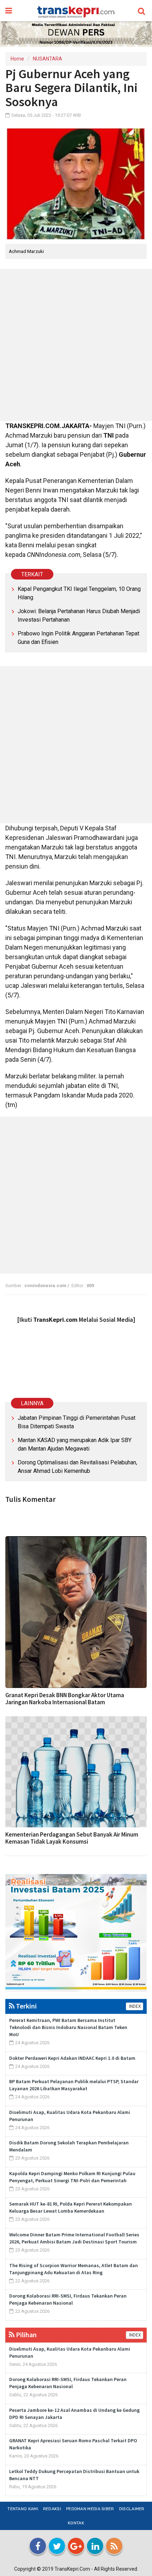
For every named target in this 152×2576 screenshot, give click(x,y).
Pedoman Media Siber (90, 2509)
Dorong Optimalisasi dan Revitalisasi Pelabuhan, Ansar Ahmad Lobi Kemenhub (77, 1467)
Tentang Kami (23, 2509)
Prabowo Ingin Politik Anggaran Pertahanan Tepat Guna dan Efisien (78, 638)
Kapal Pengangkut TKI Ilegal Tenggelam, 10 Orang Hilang (79, 593)
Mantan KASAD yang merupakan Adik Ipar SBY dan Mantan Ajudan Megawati (75, 1444)
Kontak (76, 2523)
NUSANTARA (48, 59)
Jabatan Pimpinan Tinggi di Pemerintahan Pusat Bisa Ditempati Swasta (77, 1422)
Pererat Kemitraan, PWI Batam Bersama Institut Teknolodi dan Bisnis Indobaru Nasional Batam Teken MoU (68, 2027)
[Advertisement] (76, 345)
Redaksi (52, 2509)
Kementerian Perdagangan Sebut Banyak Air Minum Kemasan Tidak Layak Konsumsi (72, 1838)
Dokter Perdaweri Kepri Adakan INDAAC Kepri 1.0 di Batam (72, 2058)
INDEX (135, 2006)
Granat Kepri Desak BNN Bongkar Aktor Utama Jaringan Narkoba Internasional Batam (65, 1699)
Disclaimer (132, 2509)
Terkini (26, 2006)
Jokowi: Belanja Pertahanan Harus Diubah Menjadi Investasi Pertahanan (79, 615)
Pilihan (26, 2335)
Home (17, 59)
